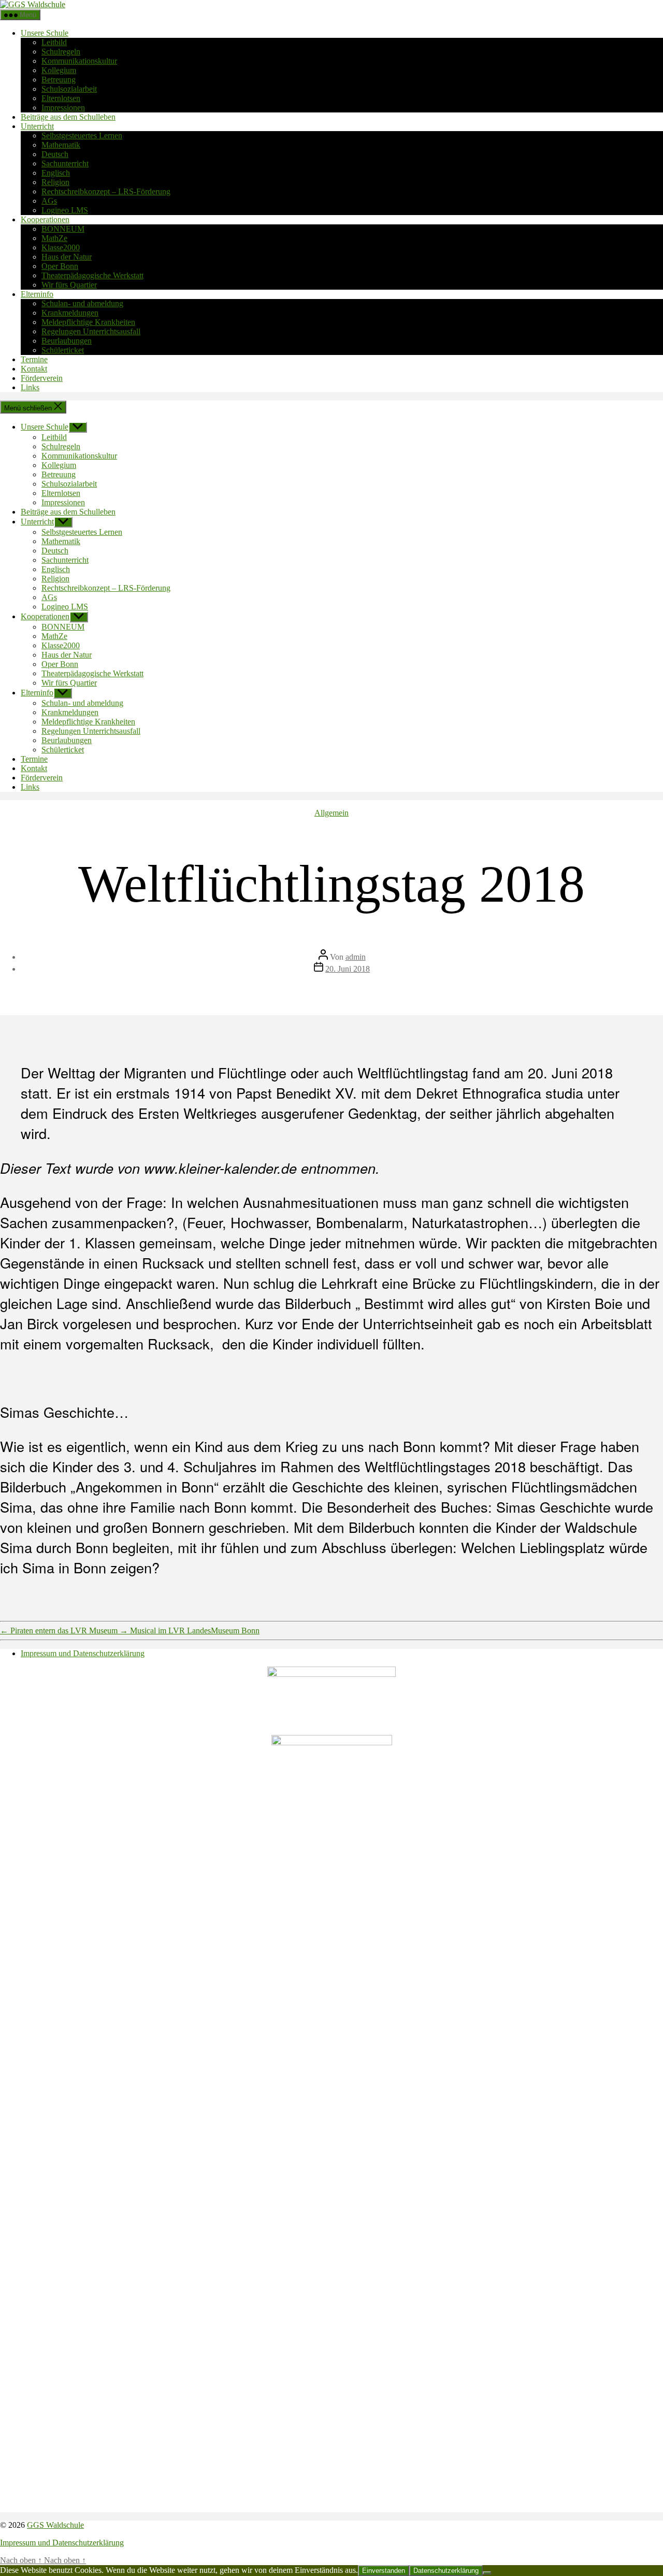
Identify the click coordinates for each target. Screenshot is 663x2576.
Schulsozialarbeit (69, 89)
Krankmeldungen (70, 313)
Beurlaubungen (67, 341)
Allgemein (331, 813)
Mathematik (61, 145)
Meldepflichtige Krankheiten (88, 322)
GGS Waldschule (55, 2525)
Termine (34, 359)
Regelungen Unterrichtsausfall (91, 331)
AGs (49, 201)
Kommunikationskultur (79, 61)
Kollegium (59, 70)
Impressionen (63, 108)
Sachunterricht (65, 163)
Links (30, 387)
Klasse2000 (61, 247)
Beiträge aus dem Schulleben (68, 117)
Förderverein (42, 378)
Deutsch (55, 154)
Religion (55, 182)
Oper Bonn (60, 266)
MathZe (54, 238)
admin (356, 957)
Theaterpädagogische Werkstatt (92, 275)
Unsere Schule (45, 33)
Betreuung (59, 80)
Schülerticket (63, 350)
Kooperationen (45, 219)
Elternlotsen (61, 98)
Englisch (56, 173)
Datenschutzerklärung (446, 2571)
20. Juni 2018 (348, 969)
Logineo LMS (65, 210)
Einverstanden (384, 2571)
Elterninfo (37, 294)
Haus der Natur (67, 257)
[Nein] (487, 2573)
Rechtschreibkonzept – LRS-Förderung (106, 191)
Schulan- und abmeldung (82, 303)
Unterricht (37, 126)
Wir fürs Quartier (69, 285)
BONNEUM (63, 229)
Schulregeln (61, 52)
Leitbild (54, 42)
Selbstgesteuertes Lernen (82, 136)
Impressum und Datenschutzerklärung (83, 1653)
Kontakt (34, 369)
